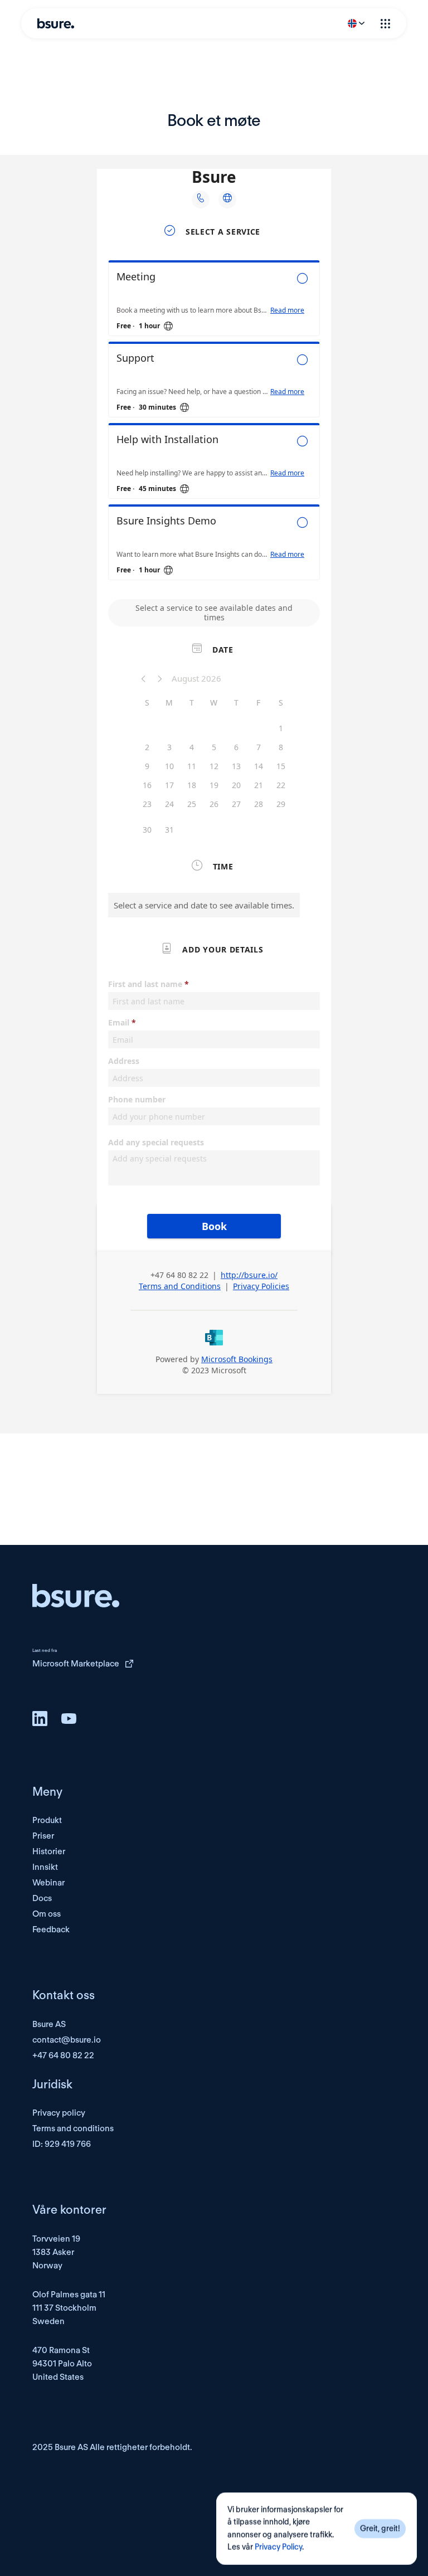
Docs (42, 1898)
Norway (47, 2266)
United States (58, 2377)
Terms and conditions (73, 2128)
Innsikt (45, 1867)
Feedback (51, 1929)
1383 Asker (53, 2252)
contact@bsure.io (67, 2040)
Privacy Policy (278, 2548)
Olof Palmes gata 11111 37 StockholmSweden (69, 2308)
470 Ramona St (61, 2350)
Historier (49, 1851)
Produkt (47, 1820)
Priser (43, 1836)
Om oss (47, 1914)
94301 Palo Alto (62, 2364)
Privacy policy (59, 2113)
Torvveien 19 (56, 2239)
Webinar (48, 1883)
